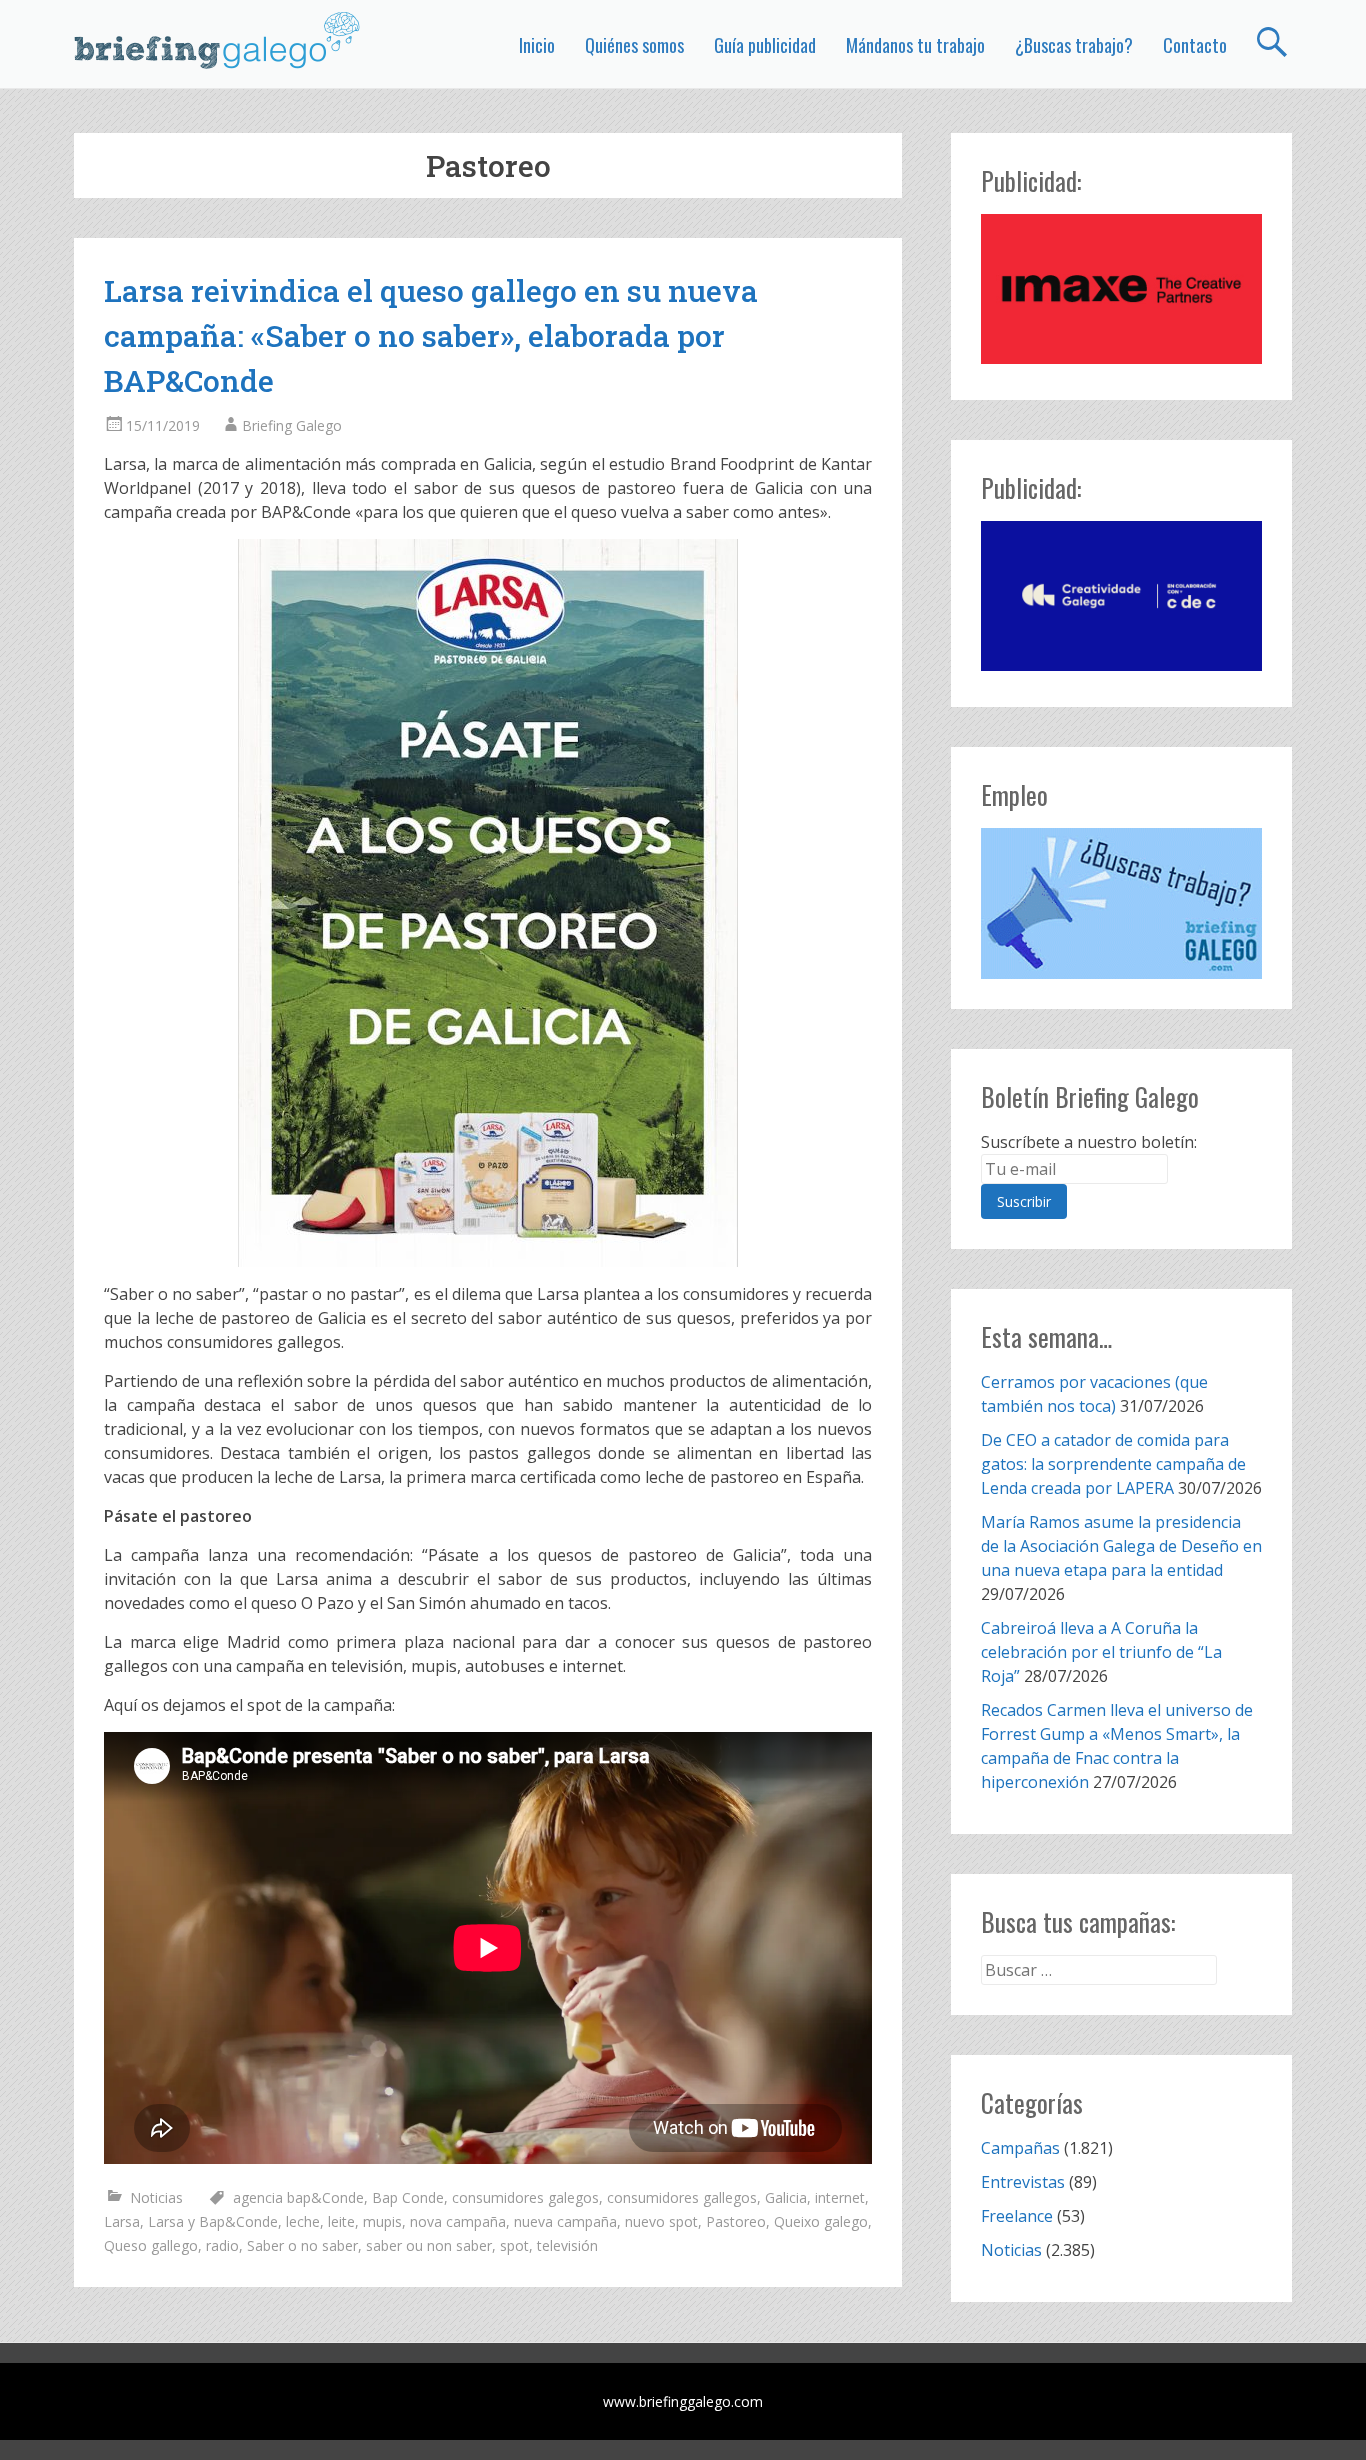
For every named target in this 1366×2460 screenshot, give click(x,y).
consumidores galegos (525, 2197)
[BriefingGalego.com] (218, 40)
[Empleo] (1121, 903)
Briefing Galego (292, 425)
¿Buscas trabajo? (1074, 45)
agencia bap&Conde (298, 2197)
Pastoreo (736, 2221)
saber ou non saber (429, 2245)
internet (840, 2197)
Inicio (537, 45)
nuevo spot (661, 2221)
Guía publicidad (765, 45)
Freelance (1017, 2216)
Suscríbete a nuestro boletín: (1089, 1142)
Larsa (122, 2221)
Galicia (786, 2197)
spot (514, 2245)
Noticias (156, 2197)
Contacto (1195, 45)
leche (303, 2221)
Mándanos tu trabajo (915, 45)
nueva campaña (565, 2221)
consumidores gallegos (682, 2197)
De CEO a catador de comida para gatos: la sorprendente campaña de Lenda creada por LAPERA (1113, 1464)
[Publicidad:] (1121, 358)
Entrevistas (1023, 2182)
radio (222, 2245)
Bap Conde (408, 2197)
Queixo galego (821, 2221)
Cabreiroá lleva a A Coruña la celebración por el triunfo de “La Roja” (1101, 1652)
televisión (567, 2245)
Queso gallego (151, 2245)
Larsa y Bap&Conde (213, 2221)
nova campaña (458, 2221)
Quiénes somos (634, 45)
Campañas (1020, 2148)
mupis (382, 2221)
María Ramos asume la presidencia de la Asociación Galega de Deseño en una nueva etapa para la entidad (1121, 1546)
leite (341, 2221)
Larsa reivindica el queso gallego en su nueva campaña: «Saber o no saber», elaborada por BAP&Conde (431, 335)
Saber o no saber (302, 2245)
